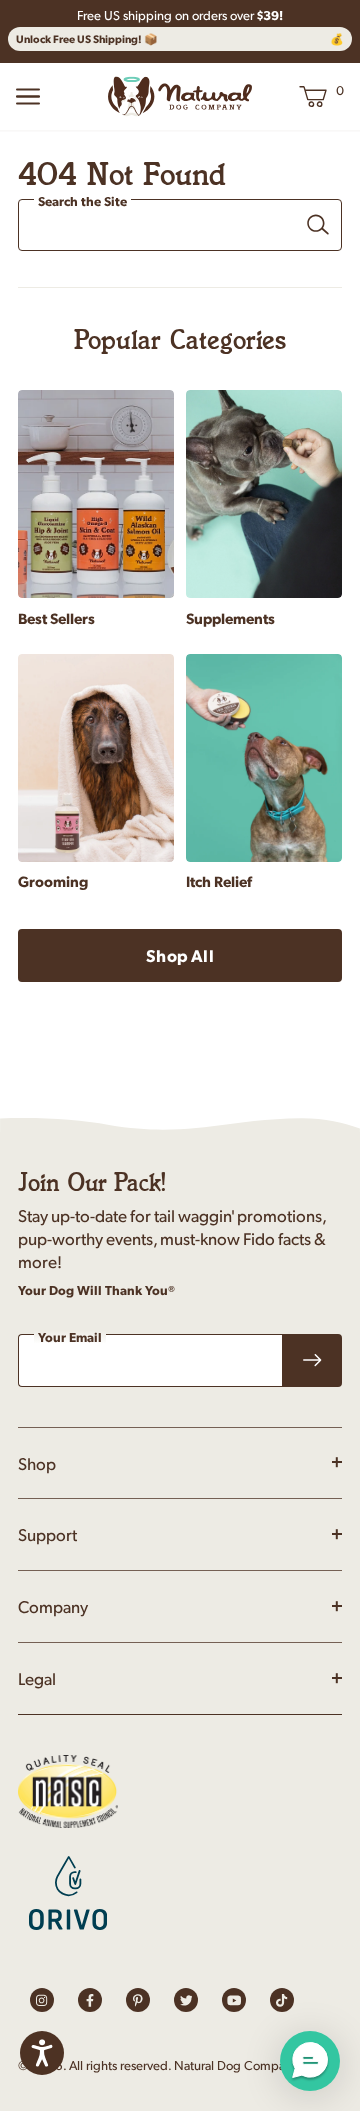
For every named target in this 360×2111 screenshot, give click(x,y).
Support (47, 1534)
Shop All (179, 955)
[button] (310, 2061)
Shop (37, 1463)
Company (53, 1606)
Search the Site (82, 202)
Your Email (70, 1337)
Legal (37, 1678)
